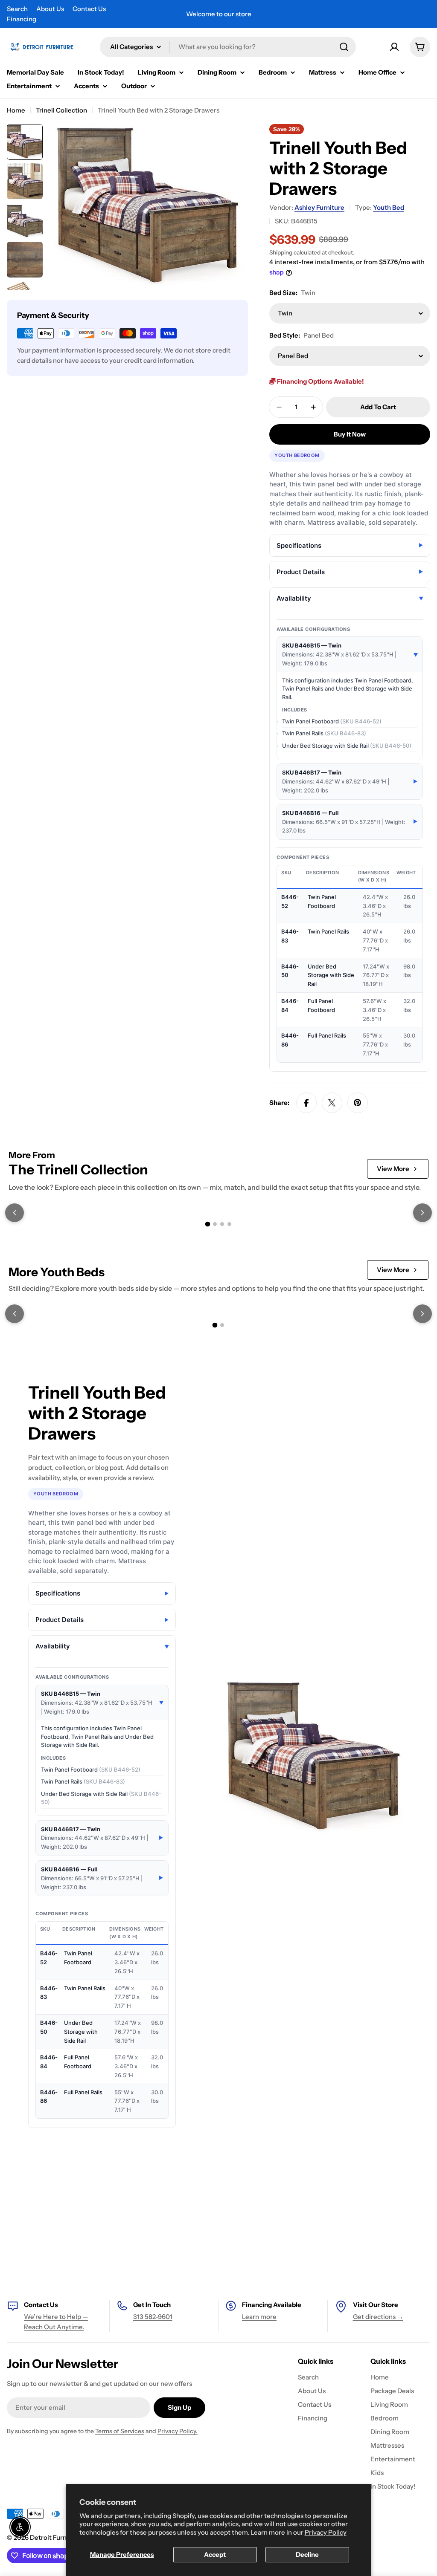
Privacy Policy (326, 2532)
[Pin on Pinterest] (358, 1103)
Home (16, 110)
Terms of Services (120, 2431)
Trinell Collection (61, 110)
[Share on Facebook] (306, 1103)
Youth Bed (389, 207)
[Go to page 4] (229, 1224)
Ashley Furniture (319, 207)
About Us (50, 9)
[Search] (344, 47)
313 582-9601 (153, 2317)
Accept (215, 2554)
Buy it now (350, 434)
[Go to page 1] (208, 1224)
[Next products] (422, 1213)
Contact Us (89, 9)
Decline (307, 2554)
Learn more (259, 2317)
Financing (22, 19)
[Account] (394, 47)
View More (393, 1169)
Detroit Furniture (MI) (62, 2537)
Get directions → (378, 2317)
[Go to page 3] (222, 1224)
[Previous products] (15, 1213)
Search (17, 9)
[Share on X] (332, 1103)
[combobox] (228, 47)
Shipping (281, 252)
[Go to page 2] (215, 1224)
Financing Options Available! (320, 381)
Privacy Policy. (178, 2431)
